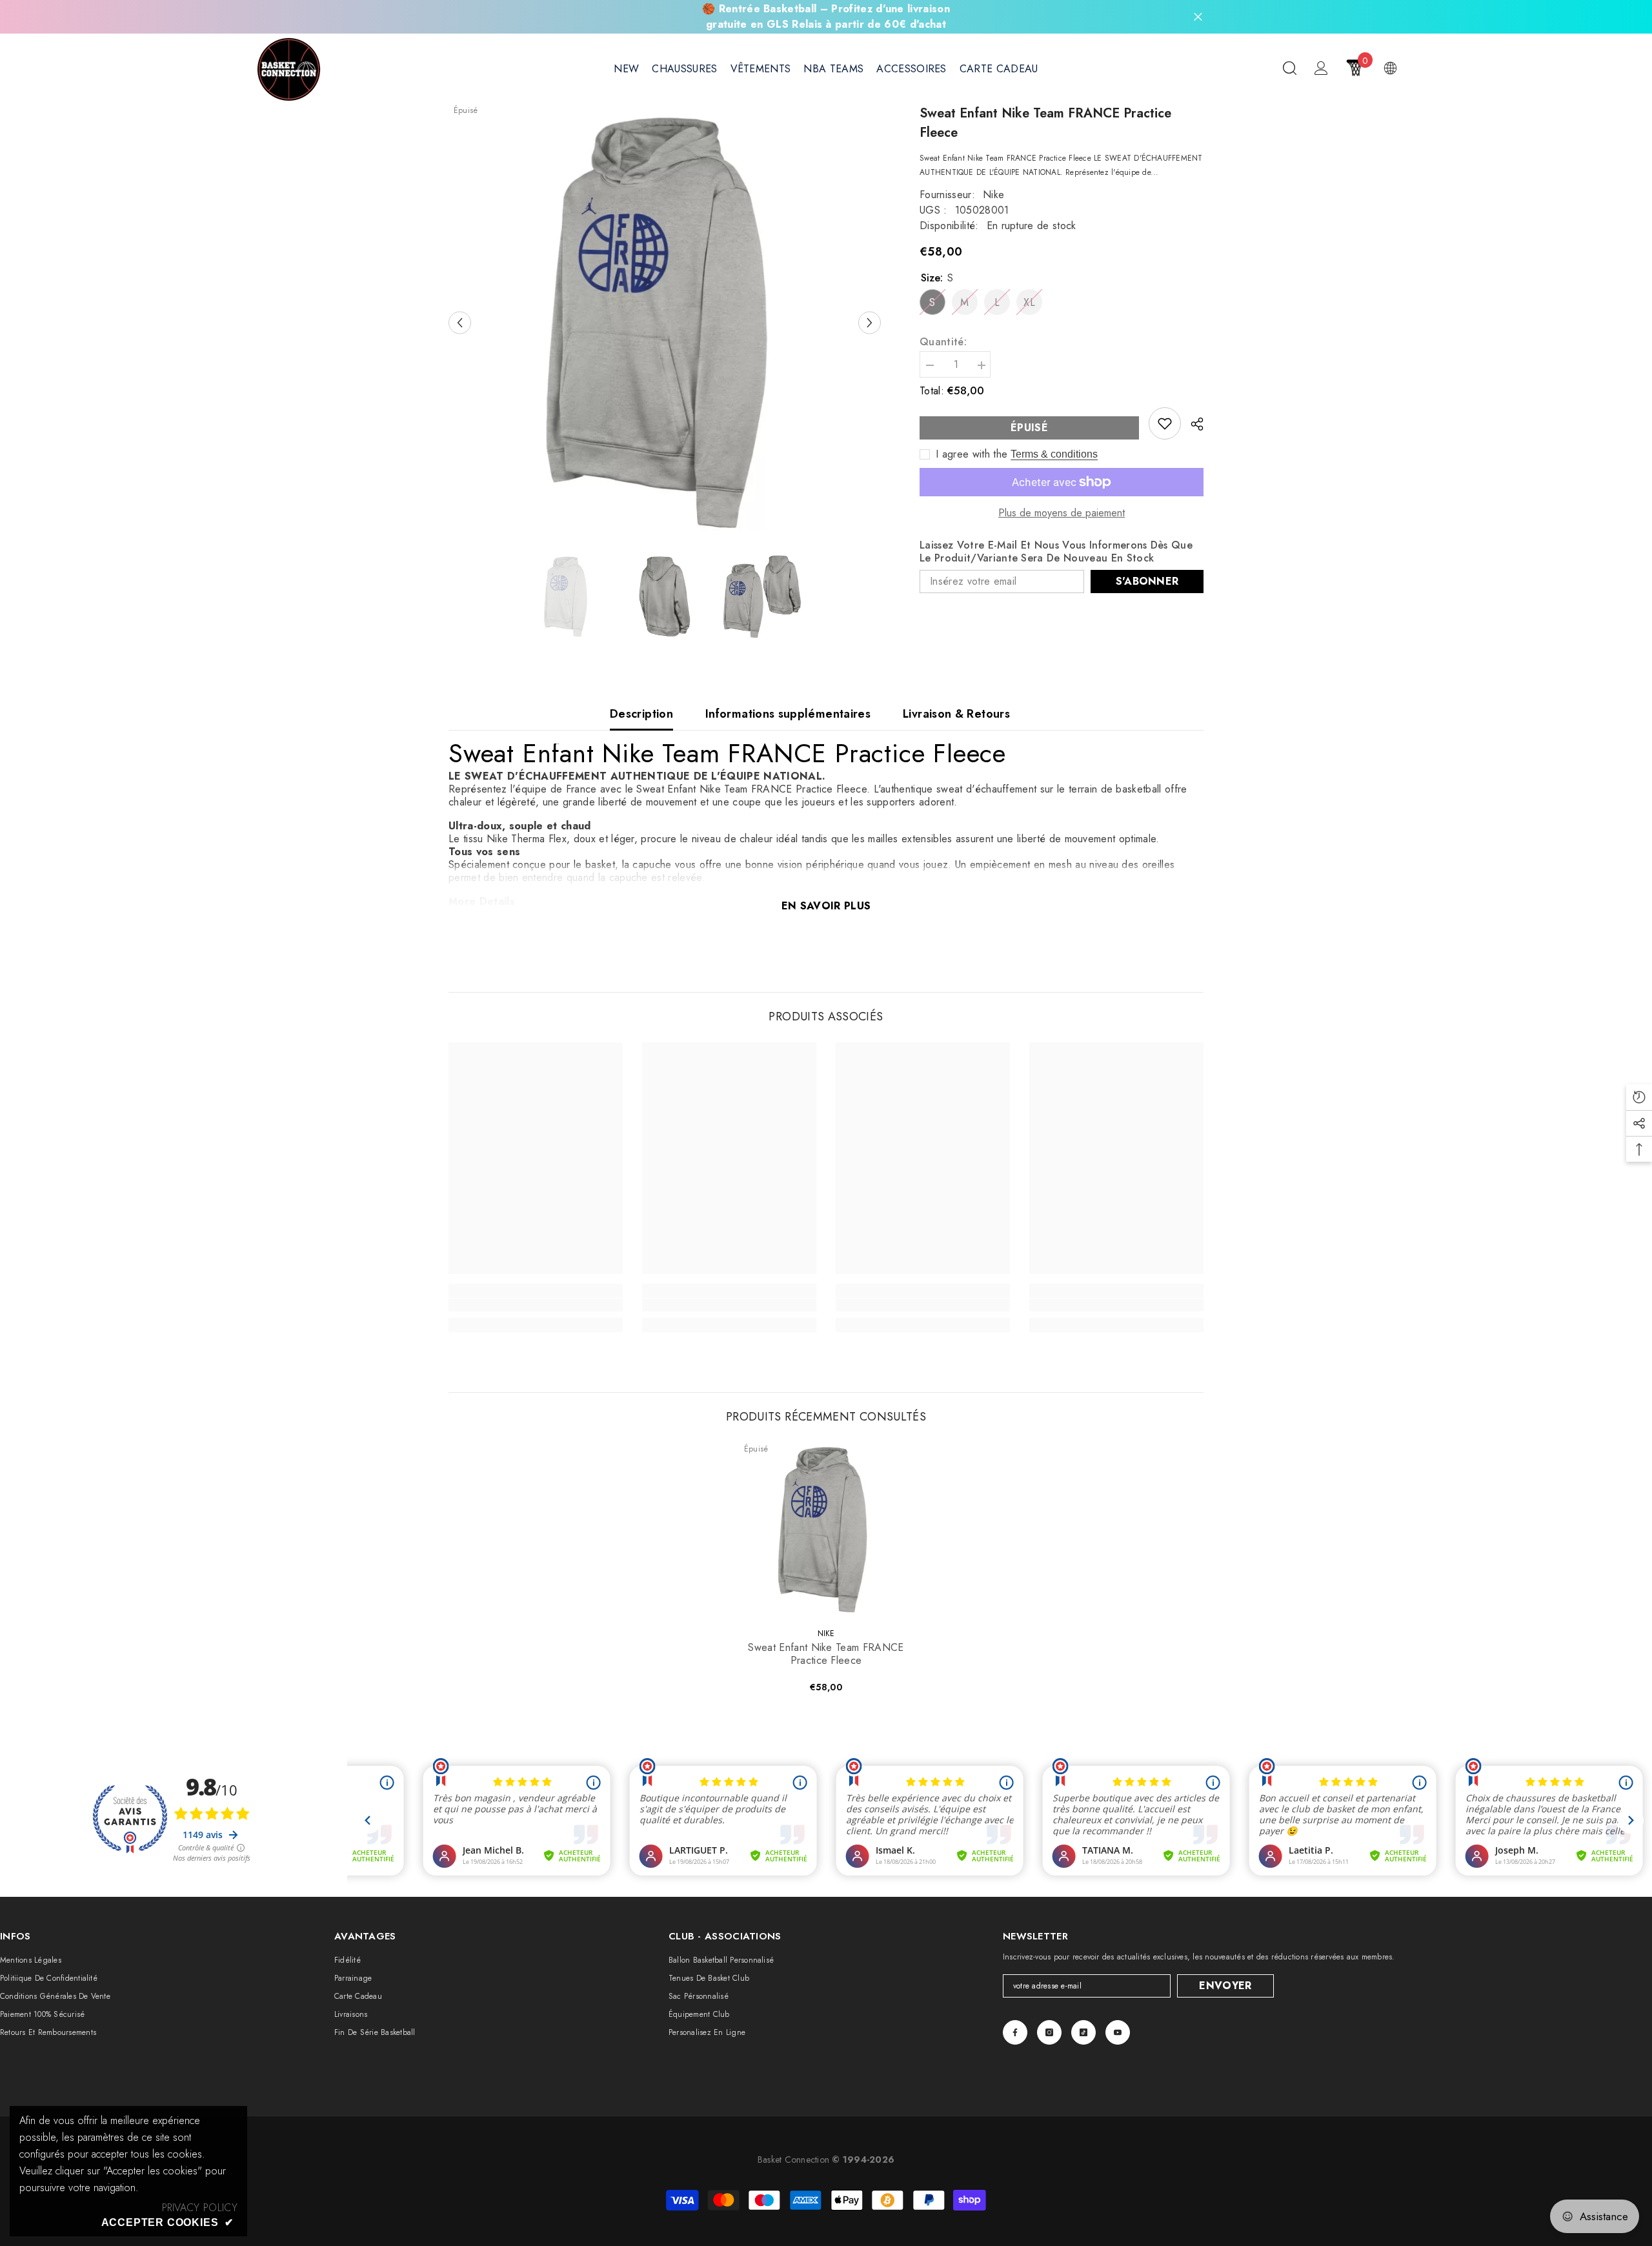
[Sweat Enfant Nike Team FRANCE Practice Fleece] (826, 1530)
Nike (993, 195)
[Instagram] (1049, 2032)
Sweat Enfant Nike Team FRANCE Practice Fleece (826, 1654)
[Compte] (1321, 68)
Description (641, 714)
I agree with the (972, 454)
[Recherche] (1290, 68)
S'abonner (1147, 581)
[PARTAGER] (1192, 424)
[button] (460, 322)
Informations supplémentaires (788, 714)
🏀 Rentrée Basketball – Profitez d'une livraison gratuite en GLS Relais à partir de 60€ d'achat (826, 16)
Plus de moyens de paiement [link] (1062, 513)
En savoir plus (826, 906)
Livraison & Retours (956, 714)
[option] (665, 323)
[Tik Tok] (1083, 2032)
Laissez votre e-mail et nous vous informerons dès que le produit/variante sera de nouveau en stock (1056, 552)
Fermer (1198, 17)
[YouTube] (1118, 2032)
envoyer (1225, 1986)
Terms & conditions (1054, 454)
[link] (1165, 423)
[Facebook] (1015, 2032)
